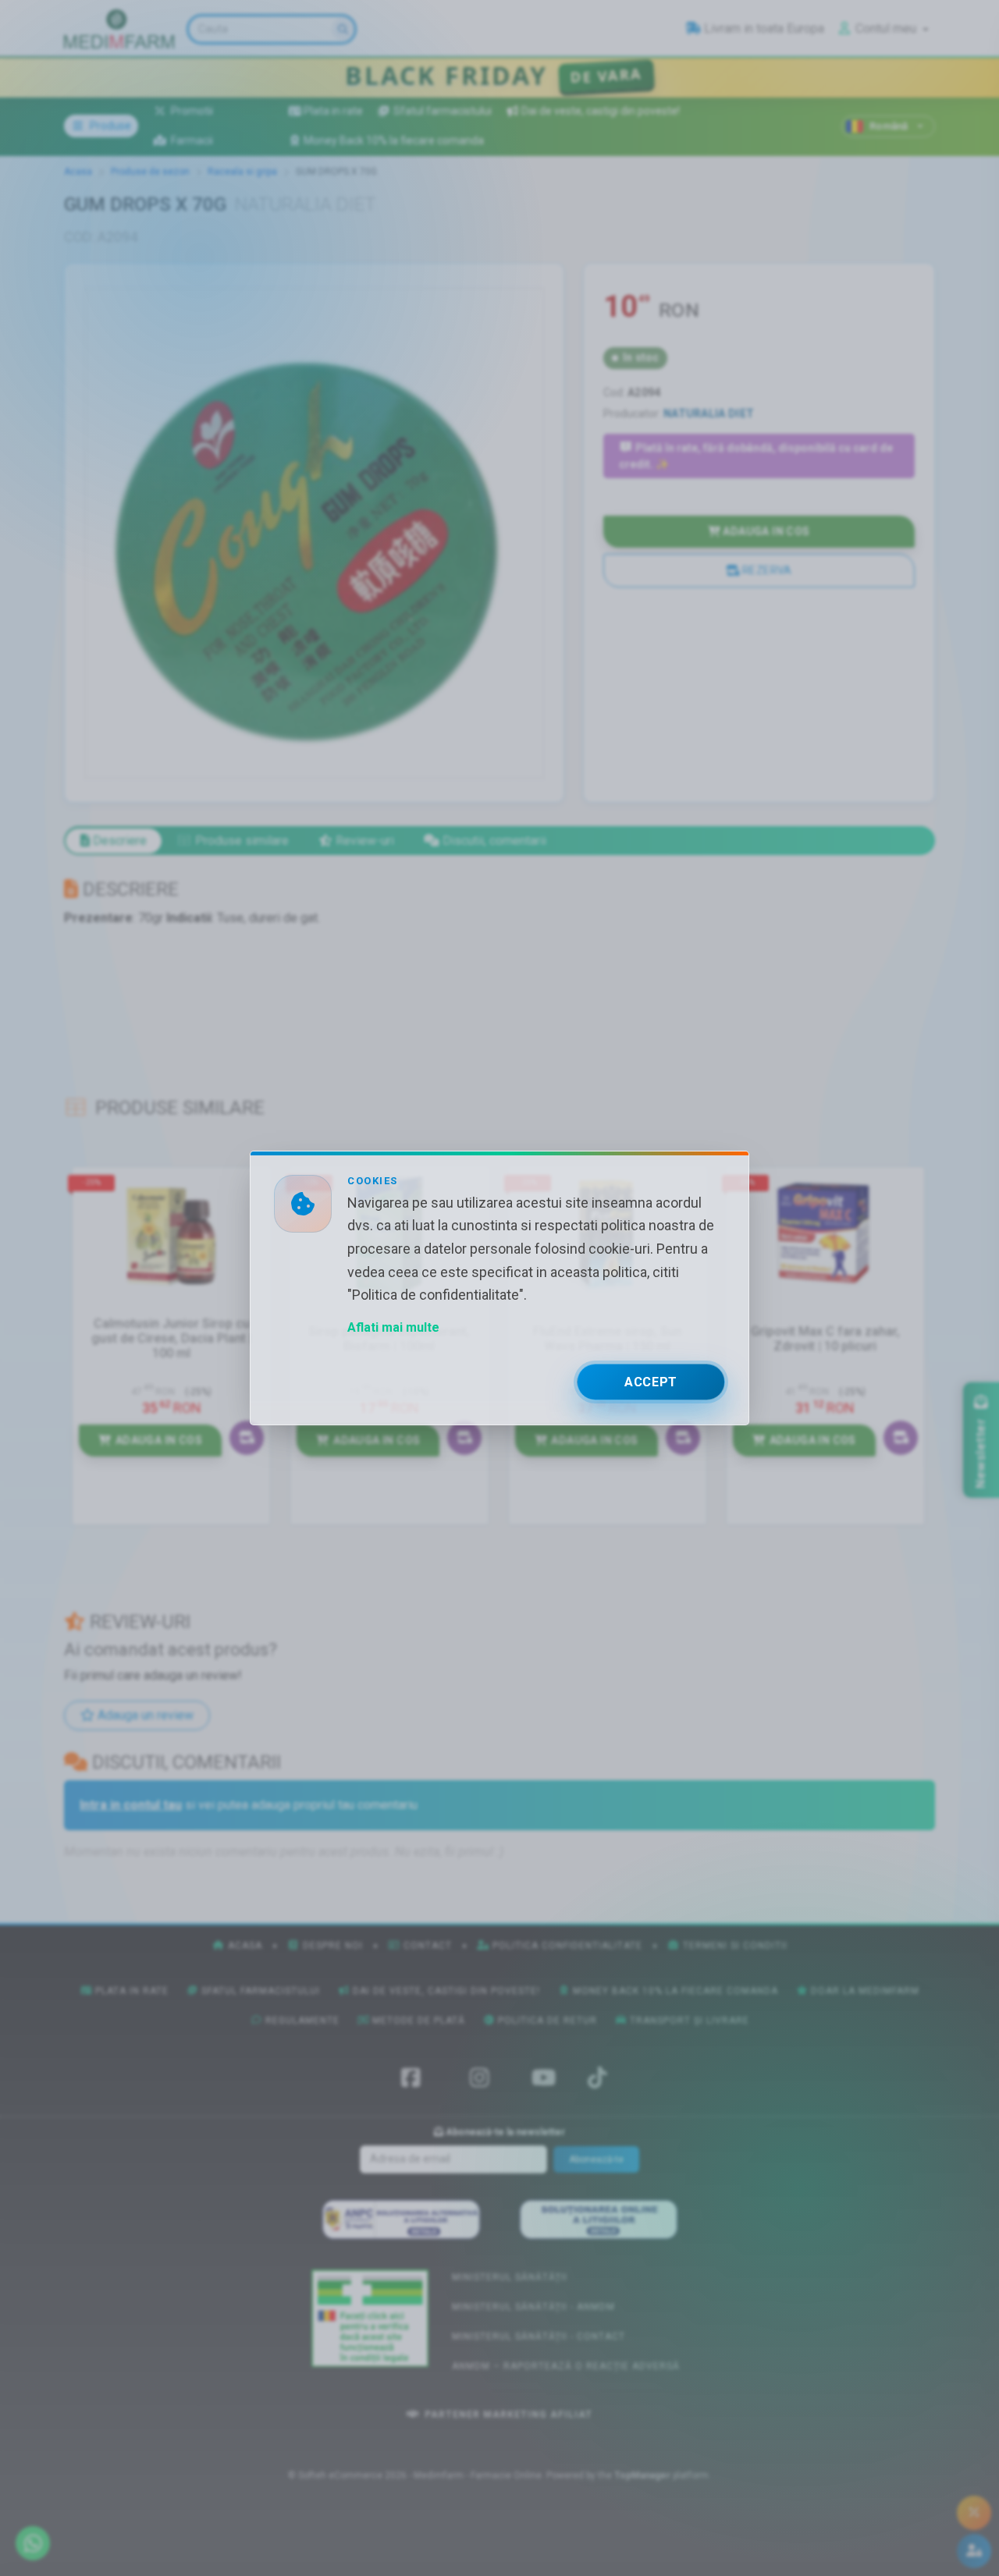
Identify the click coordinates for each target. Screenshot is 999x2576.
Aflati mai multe (393, 1327)
